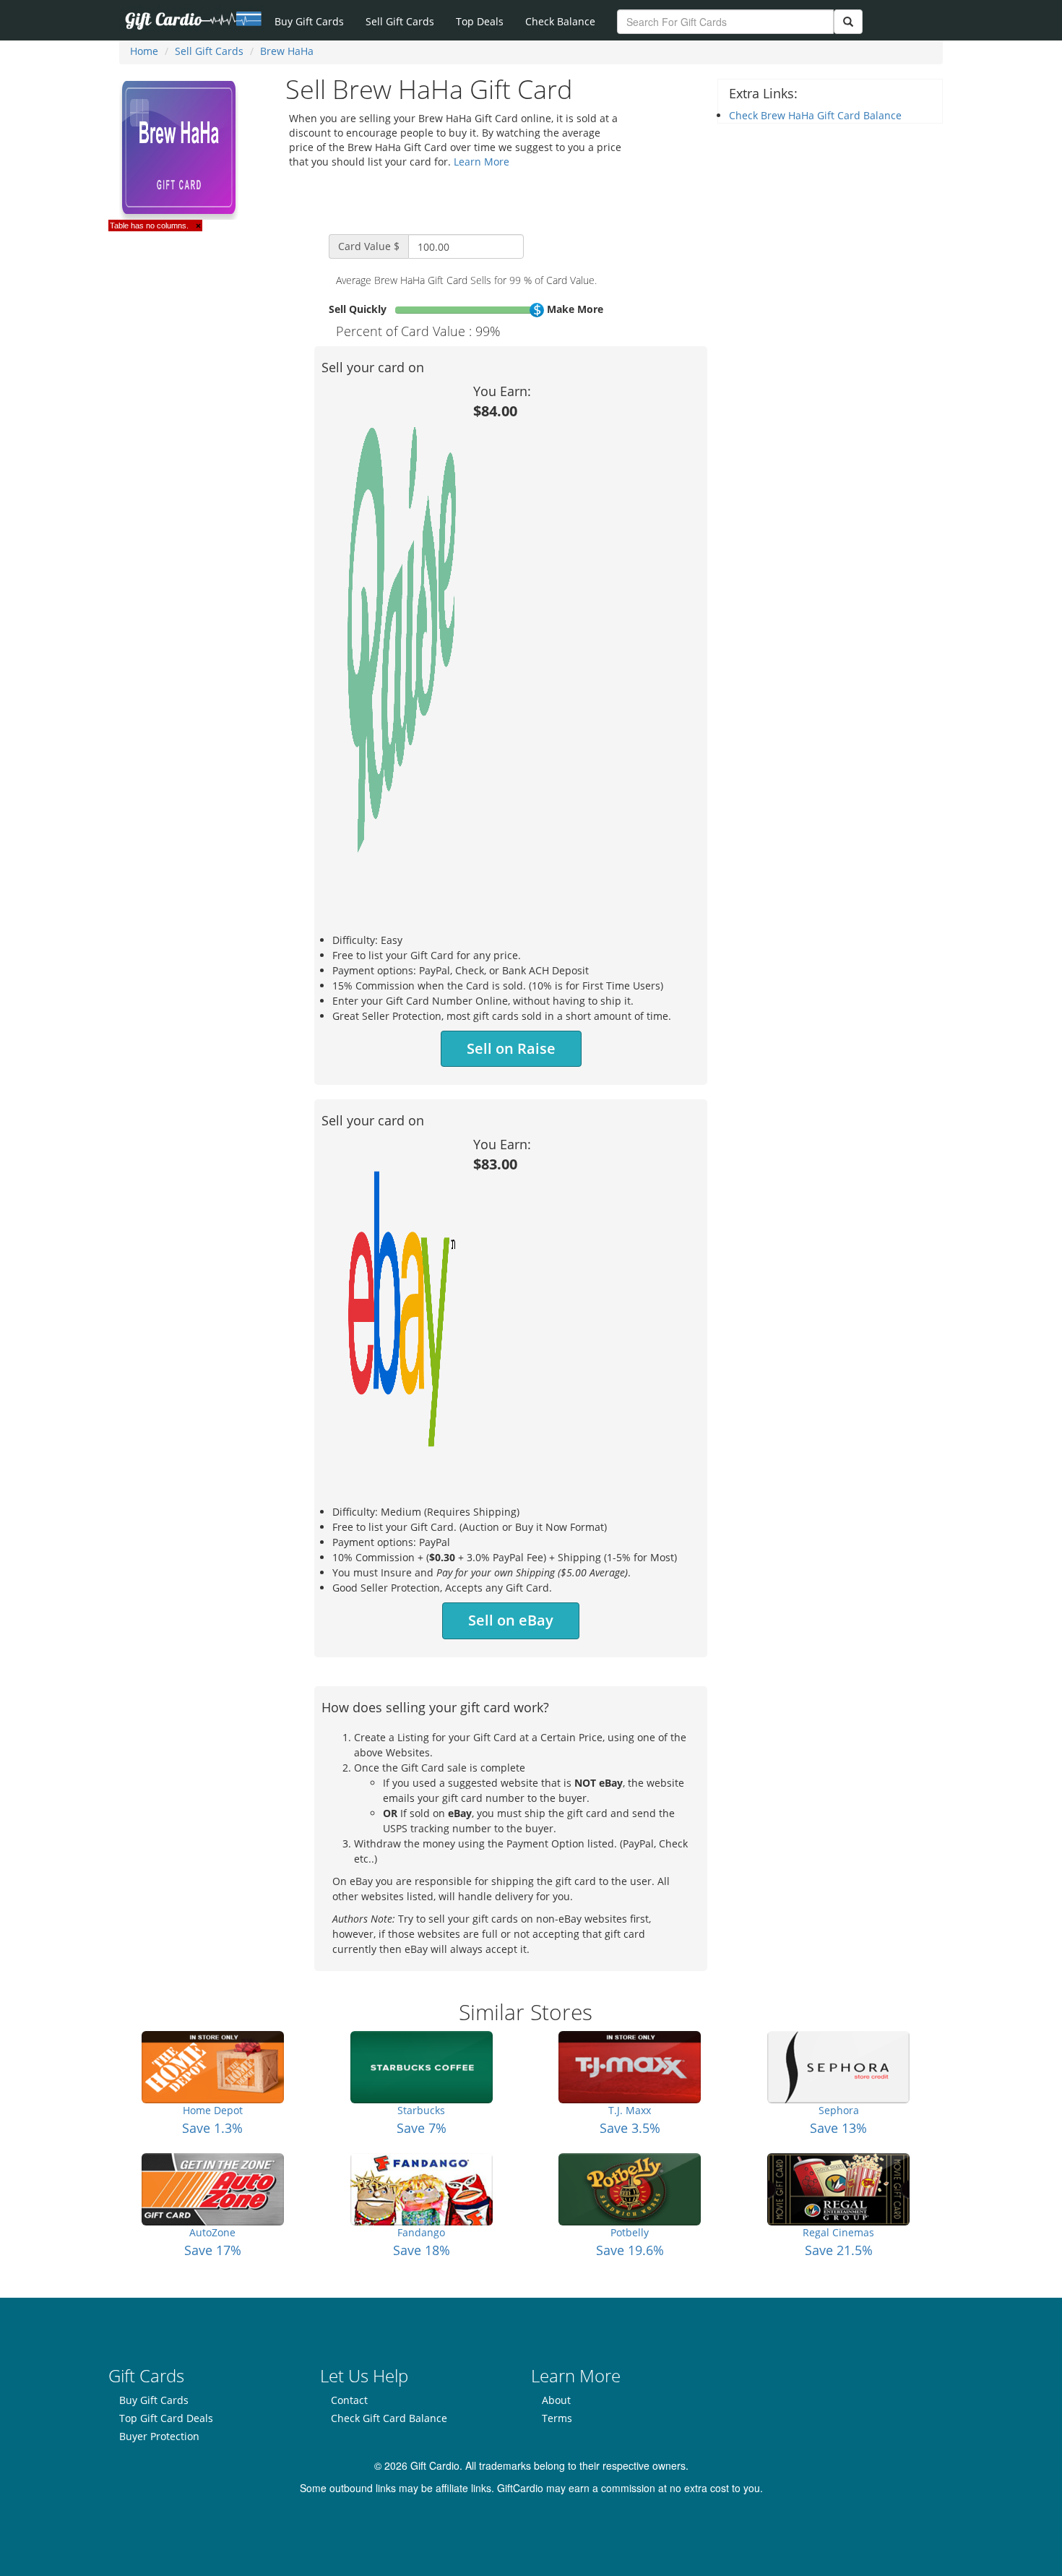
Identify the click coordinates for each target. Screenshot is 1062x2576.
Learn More (482, 162)
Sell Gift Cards (400, 21)
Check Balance (560, 21)
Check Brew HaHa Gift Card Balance (815, 115)
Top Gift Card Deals (166, 2418)
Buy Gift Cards (309, 21)
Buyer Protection (159, 2436)
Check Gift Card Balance (389, 2418)
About (556, 2400)
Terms (557, 2418)
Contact (349, 2400)
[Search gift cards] (848, 22)
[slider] (537, 310)
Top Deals (480, 21)
